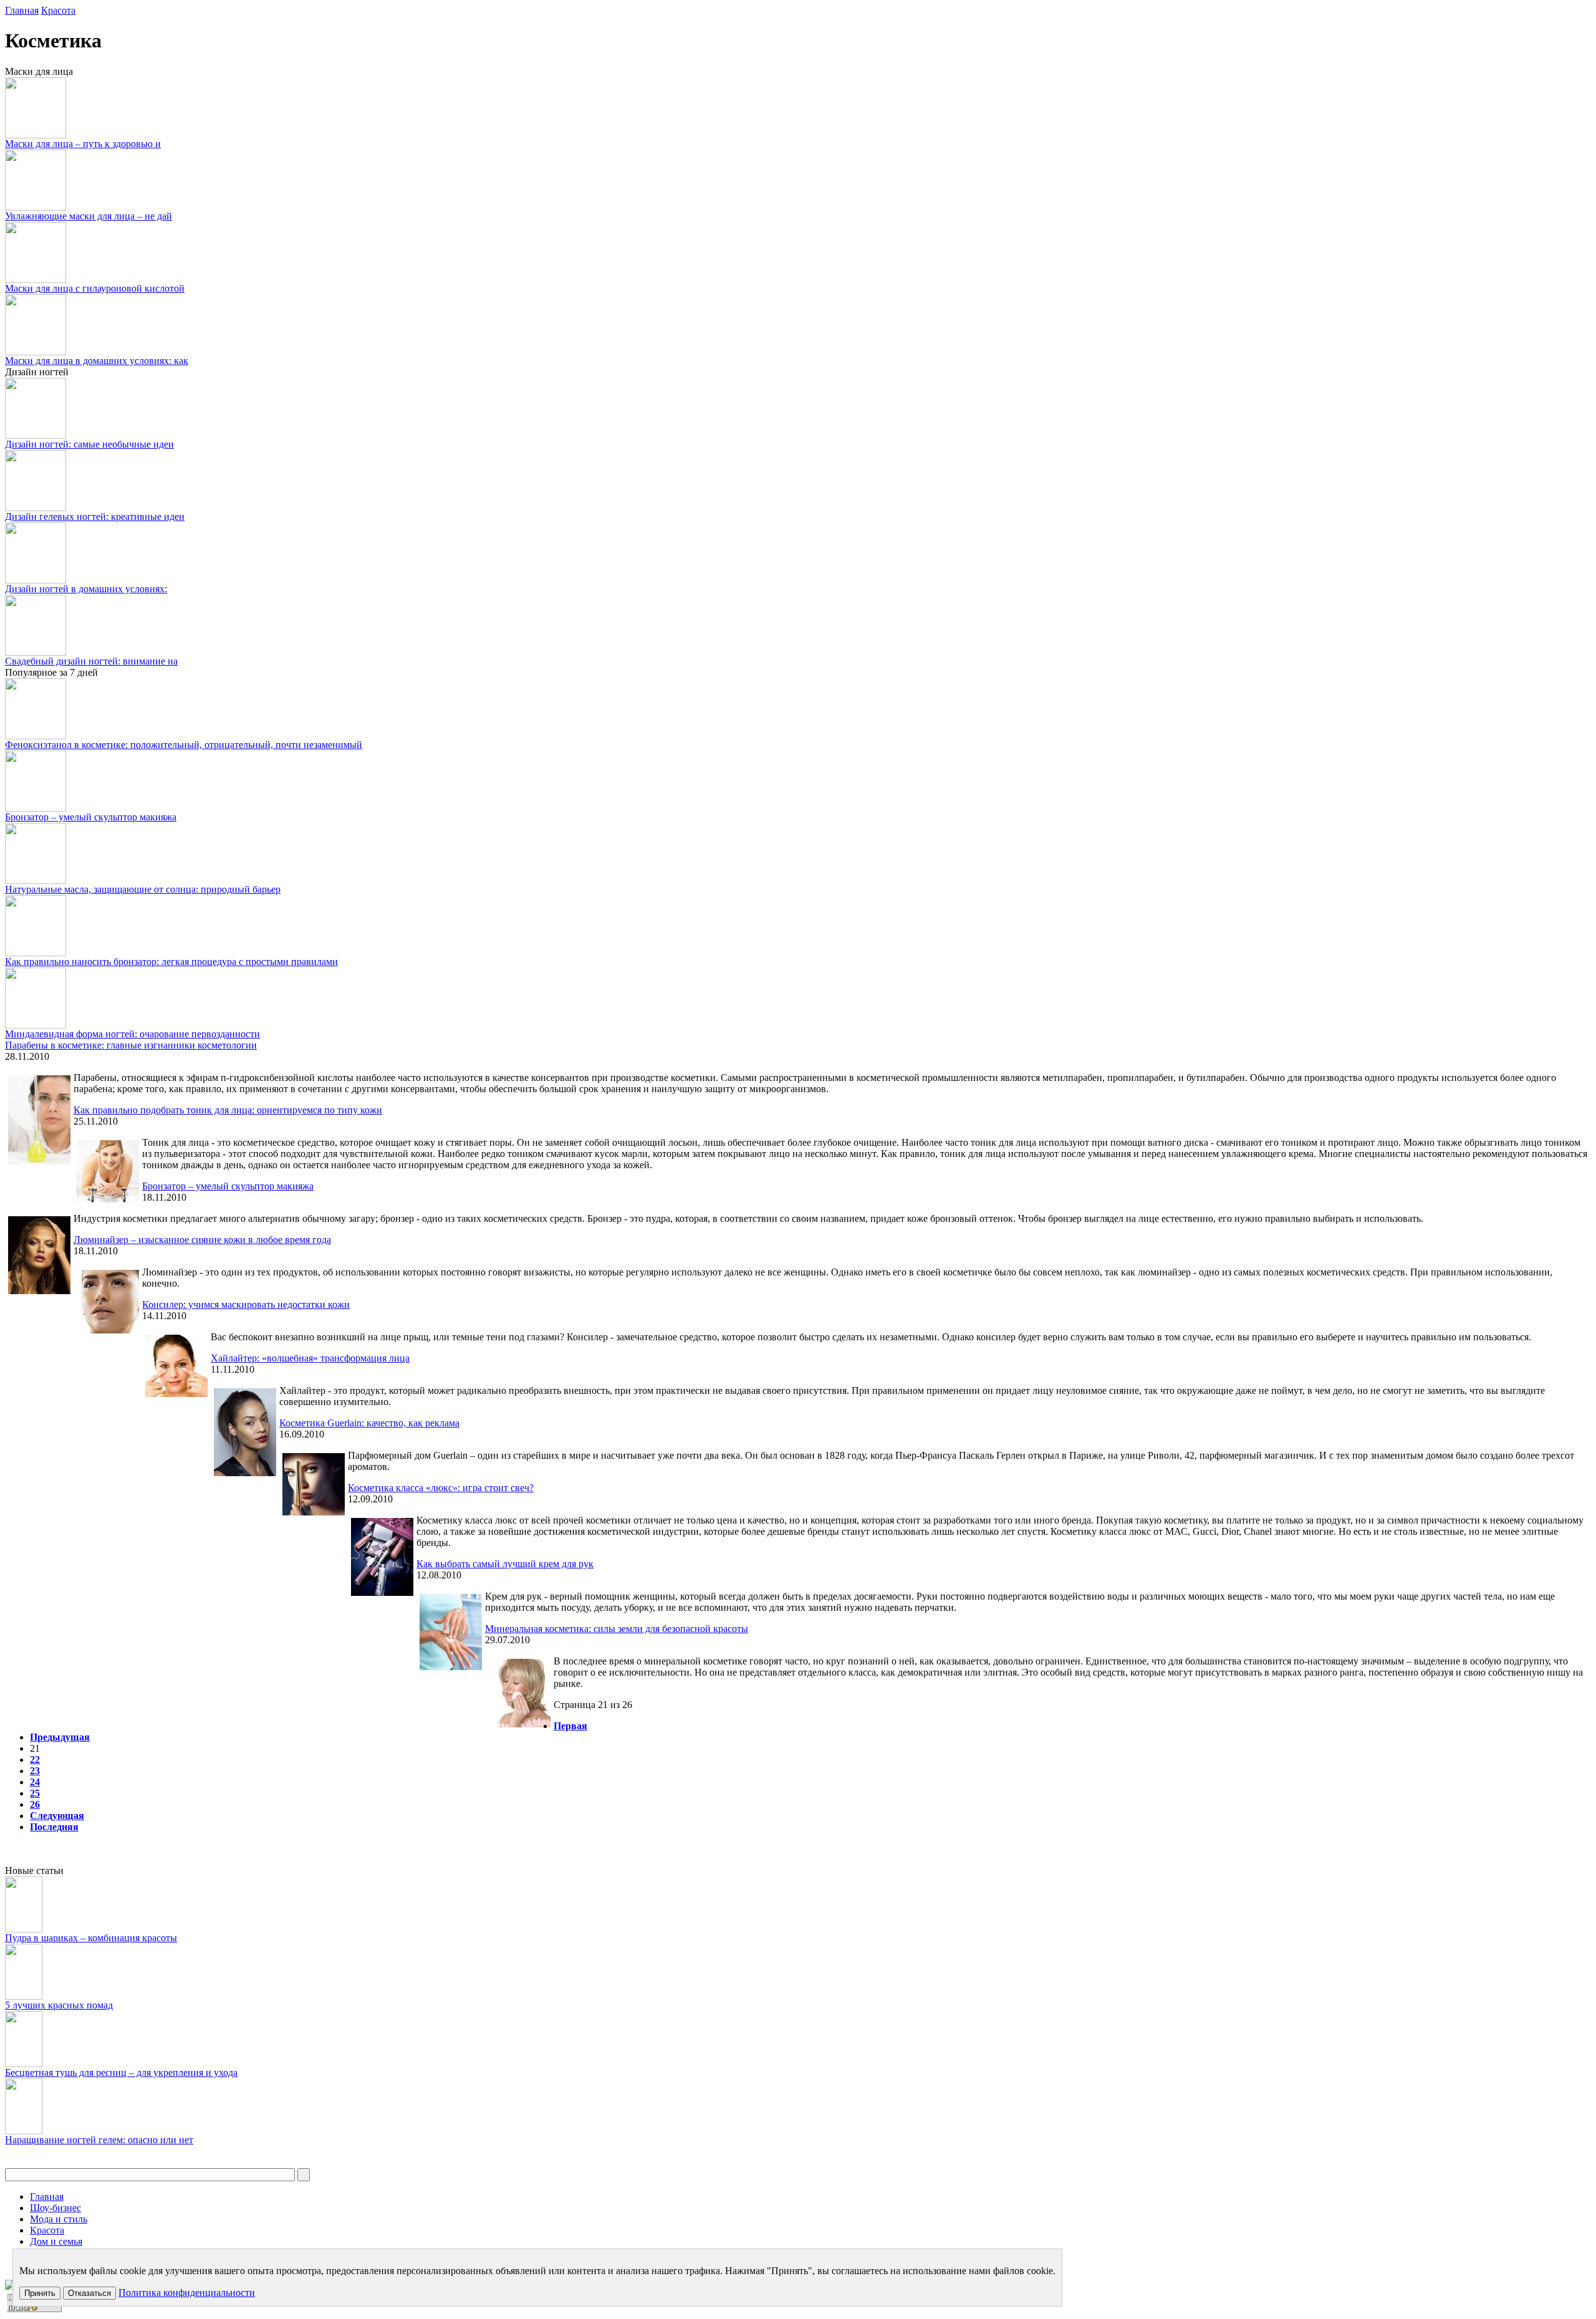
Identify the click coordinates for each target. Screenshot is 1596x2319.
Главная (22, 10)
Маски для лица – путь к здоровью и (83, 144)
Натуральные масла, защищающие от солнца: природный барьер (143, 889)
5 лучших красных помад (59, 2005)
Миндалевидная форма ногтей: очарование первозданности (132, 1034)
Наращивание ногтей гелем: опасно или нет (99, 2140)
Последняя (54, 1827)
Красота (58, 10)
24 (35, 1782)
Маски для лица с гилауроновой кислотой (95, 288)
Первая (570, 1726)
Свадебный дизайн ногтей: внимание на (91, 661)
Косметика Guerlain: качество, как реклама (369, 1423)
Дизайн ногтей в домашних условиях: (86, 589)
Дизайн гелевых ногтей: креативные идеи (95, 516)
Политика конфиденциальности (187, 2293)
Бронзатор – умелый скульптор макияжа (91, 817)
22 (35, 1760)
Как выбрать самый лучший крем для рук (505, 1564)
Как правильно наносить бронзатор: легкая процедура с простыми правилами (171, 962)
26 (35, 1804)
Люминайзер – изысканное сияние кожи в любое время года (202, 1240)
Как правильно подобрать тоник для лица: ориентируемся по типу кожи (228, 1110)
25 (35, 1793)
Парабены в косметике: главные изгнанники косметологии (131, 1045)
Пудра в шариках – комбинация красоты (91, 1938)
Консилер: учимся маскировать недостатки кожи (246, 1304)
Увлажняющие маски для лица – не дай (89, 216)
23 (35, 1771)
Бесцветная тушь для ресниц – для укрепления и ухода (121, 2072)
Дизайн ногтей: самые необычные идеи (89, 444)
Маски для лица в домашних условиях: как (97, 361)
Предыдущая (60, 1737)
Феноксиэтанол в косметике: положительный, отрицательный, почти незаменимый (184, 745)
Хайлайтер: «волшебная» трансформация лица (310, 1358)
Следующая (57, 1816)
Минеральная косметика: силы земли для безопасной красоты (617, 1629)
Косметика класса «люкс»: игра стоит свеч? (441, 1488)
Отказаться (89, 2293)
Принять (40, 2293)
